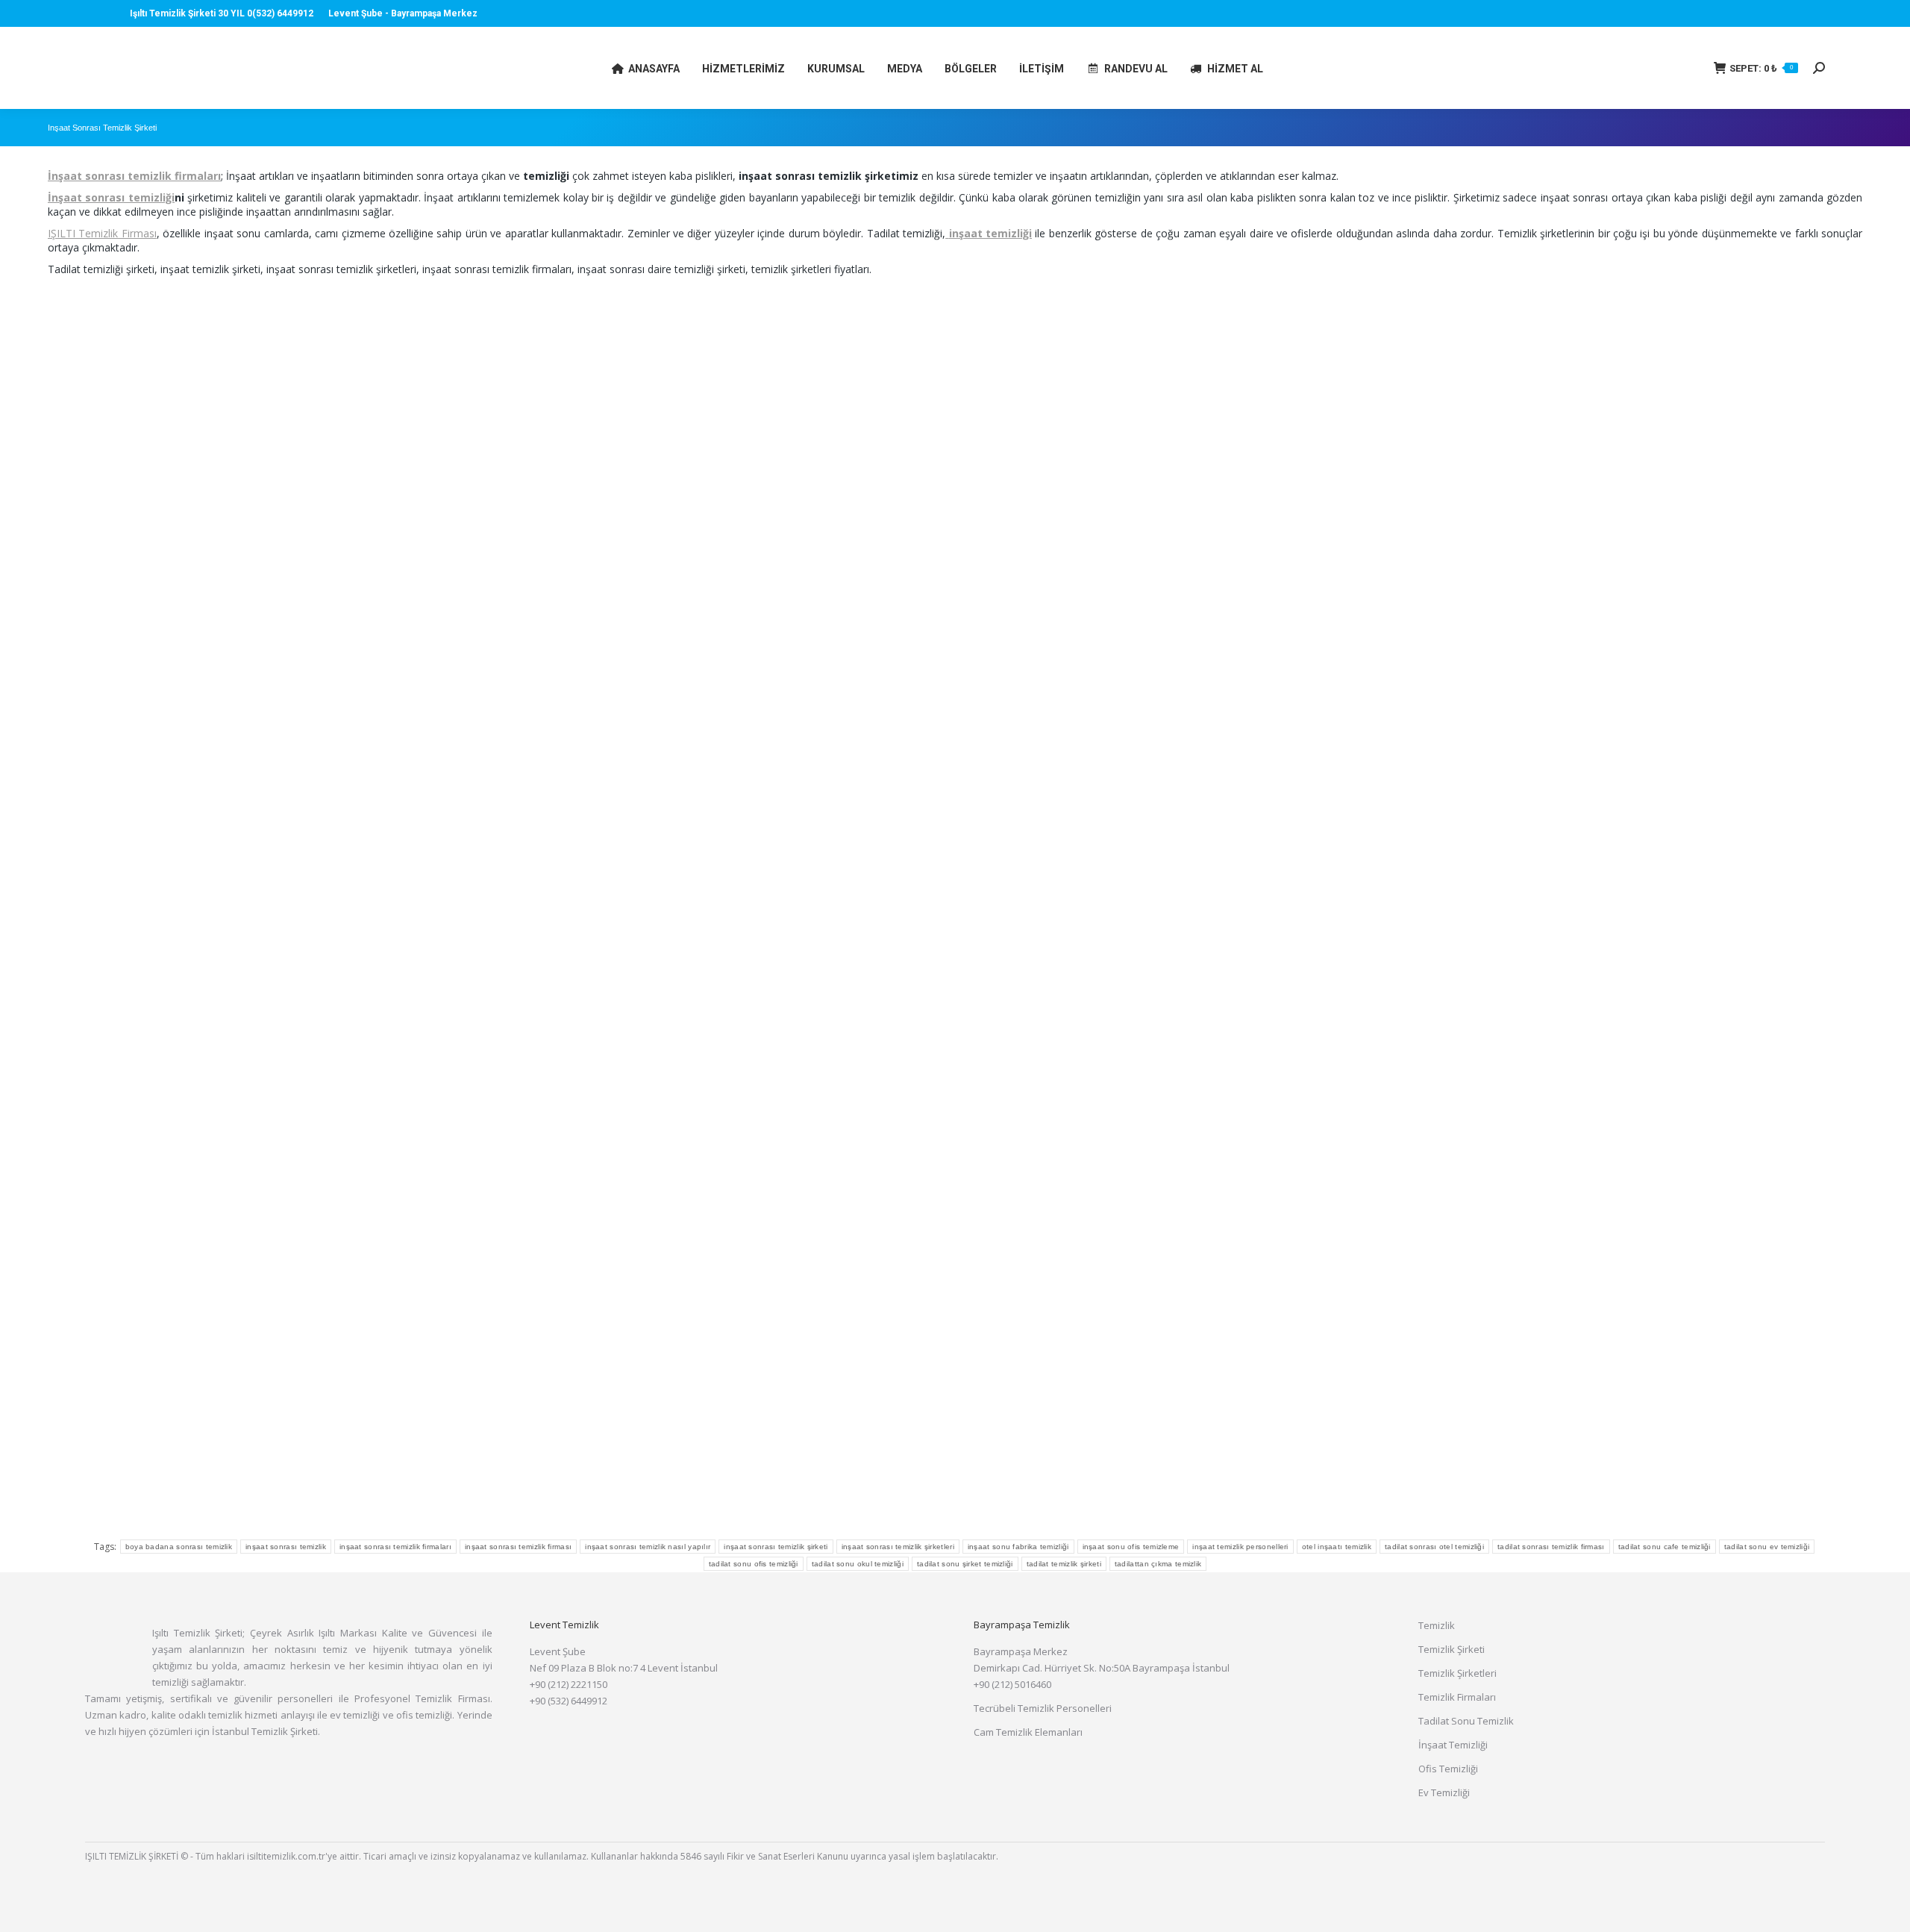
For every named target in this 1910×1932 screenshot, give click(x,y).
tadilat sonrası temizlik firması (1551, 1547)
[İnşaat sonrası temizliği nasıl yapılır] (1560, 1191)
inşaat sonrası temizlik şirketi (776, 1547)
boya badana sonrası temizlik (179, 1547)
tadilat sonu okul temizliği (858, 1564)
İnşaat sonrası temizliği (111, 197)
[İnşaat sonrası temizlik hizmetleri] (955, 586)
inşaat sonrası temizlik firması (518, 1547)
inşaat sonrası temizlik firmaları (395, 1547)
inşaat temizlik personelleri (1240, 1547)
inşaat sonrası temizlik (286, 1547)
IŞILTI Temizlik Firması (102, 233)
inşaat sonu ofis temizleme (1131, 1547)
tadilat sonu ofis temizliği (754, 1564)
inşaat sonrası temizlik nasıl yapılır (648, 1547)
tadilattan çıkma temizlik (1158, 1564)
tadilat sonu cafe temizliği (1665, 1547)
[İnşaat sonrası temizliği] (1560, 586)
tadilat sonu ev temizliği (1767, 1547)
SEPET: (1761, 68)
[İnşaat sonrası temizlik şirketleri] (350, 586)
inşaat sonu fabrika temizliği (1018, 1547)
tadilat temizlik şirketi (1064, 1564)
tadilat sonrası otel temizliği (1434, 1547)
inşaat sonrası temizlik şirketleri (898, 1547)
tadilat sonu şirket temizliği (965, 1564)
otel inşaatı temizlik (1337, 1547)
